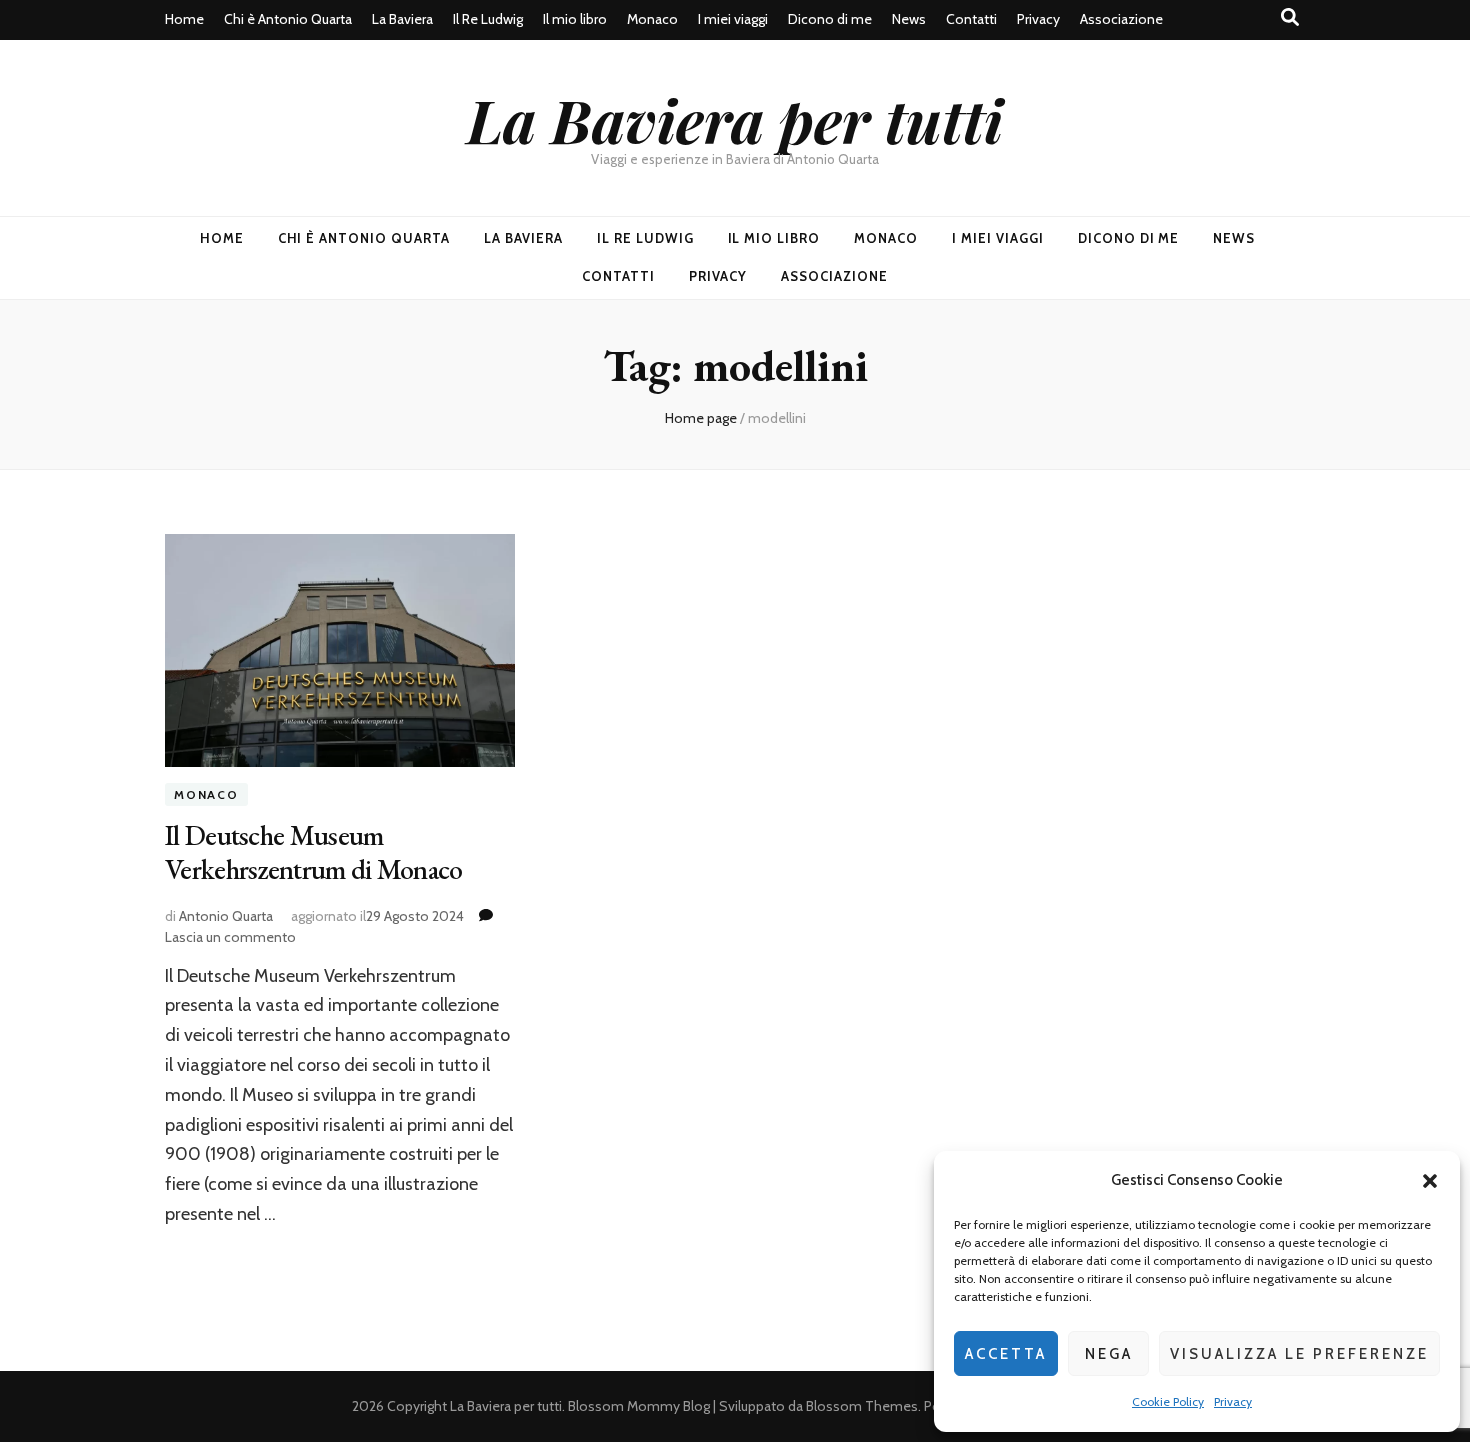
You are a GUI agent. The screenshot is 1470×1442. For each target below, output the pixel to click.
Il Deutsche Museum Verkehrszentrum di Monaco (314, 852)
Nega (1109, 1354)
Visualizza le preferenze (1299, 1354)
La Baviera (402, 19)
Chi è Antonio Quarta (288, 19)
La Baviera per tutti (735, 119)
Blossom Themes (862, 1406)
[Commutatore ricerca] (1290, 17)
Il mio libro (575, 19)
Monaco (652, 19)
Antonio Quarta (226, 916)
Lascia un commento (230, 937)
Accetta (1006, 1354)
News (909, 19)
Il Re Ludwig (488, 19)
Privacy (1233, 1401)
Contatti (971, 19)
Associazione (1121, 19)
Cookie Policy (1168, 1401)
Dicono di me (830, 19)
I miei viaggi (733, 19)
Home (184, 19)
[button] (1430, 1181)
